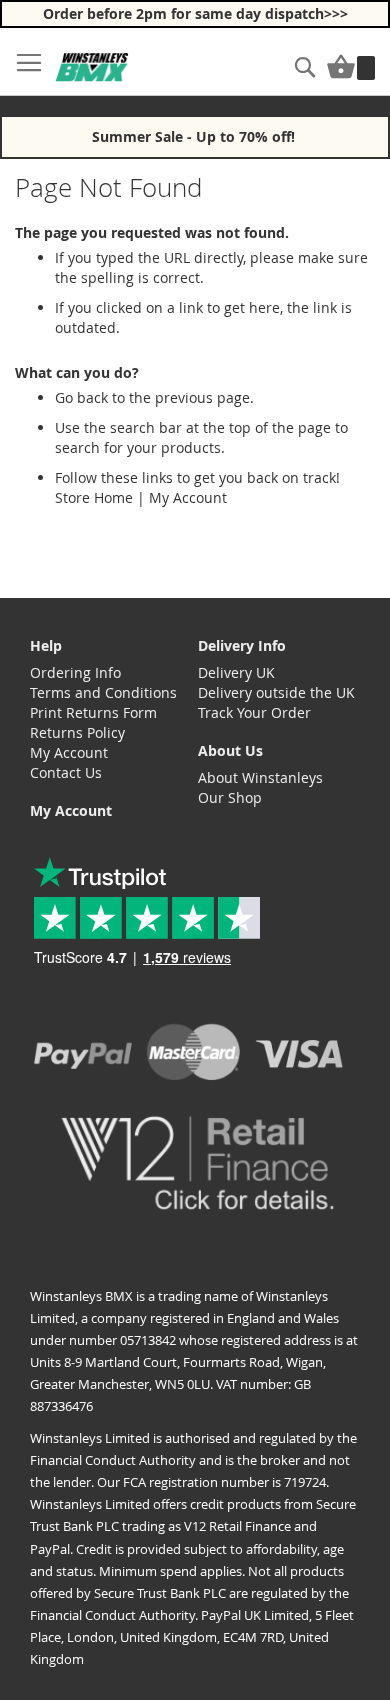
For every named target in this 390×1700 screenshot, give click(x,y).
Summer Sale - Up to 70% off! (195, 136)
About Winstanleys (260, 777)
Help (46, 645)
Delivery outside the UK (276, 692)
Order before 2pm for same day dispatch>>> (195, 13)
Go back (81, 397)
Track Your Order (254, 712)
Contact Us (66, 772)
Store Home (94, 497)
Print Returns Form (93, 712)
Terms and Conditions (103, 692)
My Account (188, 497)
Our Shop (230, 797)
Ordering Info (75, 672)
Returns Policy (77, 732)
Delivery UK (236, 672)
